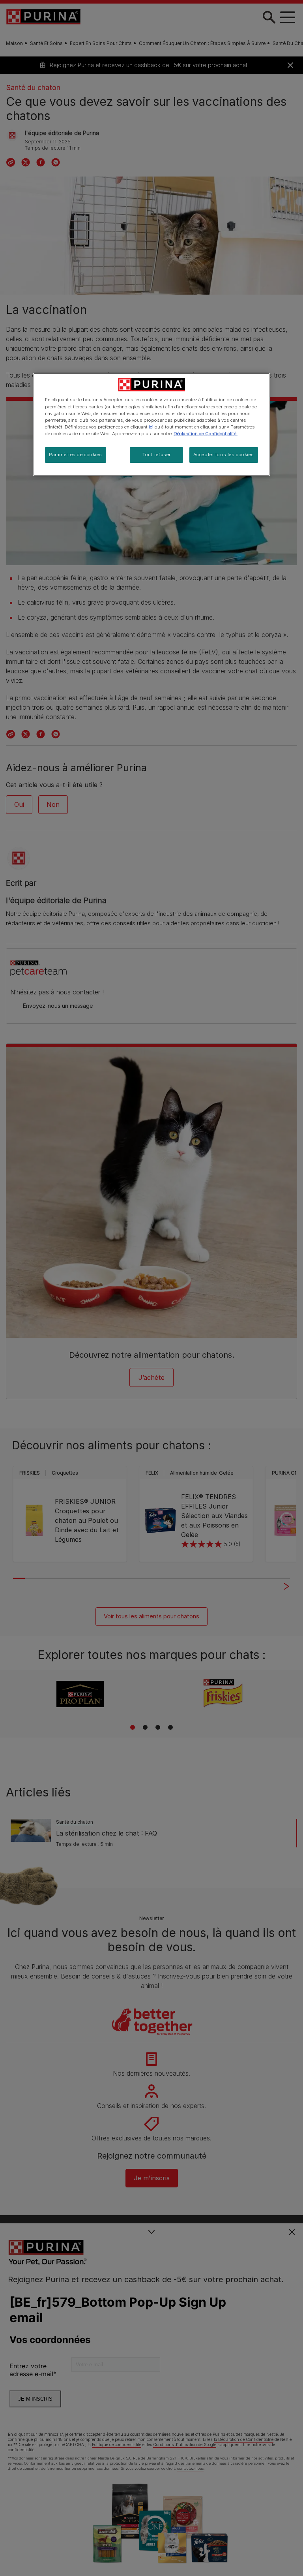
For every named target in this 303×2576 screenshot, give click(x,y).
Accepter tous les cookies (224, 455)
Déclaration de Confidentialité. (206, 434)
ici (151, 427)
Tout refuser (157, 455)
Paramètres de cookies (76, 455)
